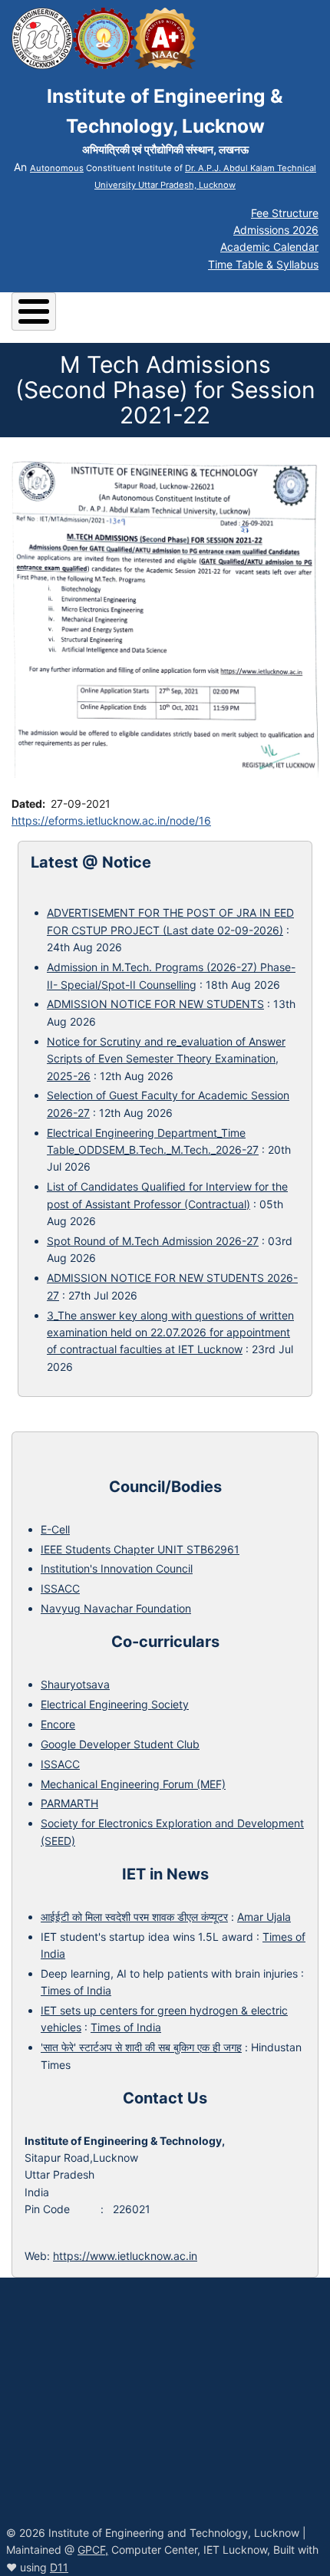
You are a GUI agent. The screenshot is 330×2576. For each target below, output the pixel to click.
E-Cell (55, 1529)
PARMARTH (69, 1803)
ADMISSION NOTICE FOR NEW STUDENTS (155, 1004)
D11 (59, 2567)
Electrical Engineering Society (115, 1704)
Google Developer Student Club (120, 1744)
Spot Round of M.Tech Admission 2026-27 (153, 1241)
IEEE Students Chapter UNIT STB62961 (140, 1549)
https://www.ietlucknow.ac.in (125, 2256)
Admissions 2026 (276, 230)
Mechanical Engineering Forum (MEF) (133, 1784)
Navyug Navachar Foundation (116, 1608)
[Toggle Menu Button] (34, 311)
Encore (58, 1724)
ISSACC (60, 1588)
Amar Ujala (264, 1917)
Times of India (76, 1990)
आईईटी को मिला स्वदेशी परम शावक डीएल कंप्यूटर (134, 1917)
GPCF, (93, 2550)
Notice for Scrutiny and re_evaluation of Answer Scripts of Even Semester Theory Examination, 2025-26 (166, 1059)
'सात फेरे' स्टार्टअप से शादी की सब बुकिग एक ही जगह (141, 2047)
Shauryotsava (75, 1684)
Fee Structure (285, 213)
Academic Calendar (269, 247)
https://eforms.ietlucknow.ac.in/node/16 (111, 820)
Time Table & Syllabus (263, 264)
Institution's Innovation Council (117, 1568)
